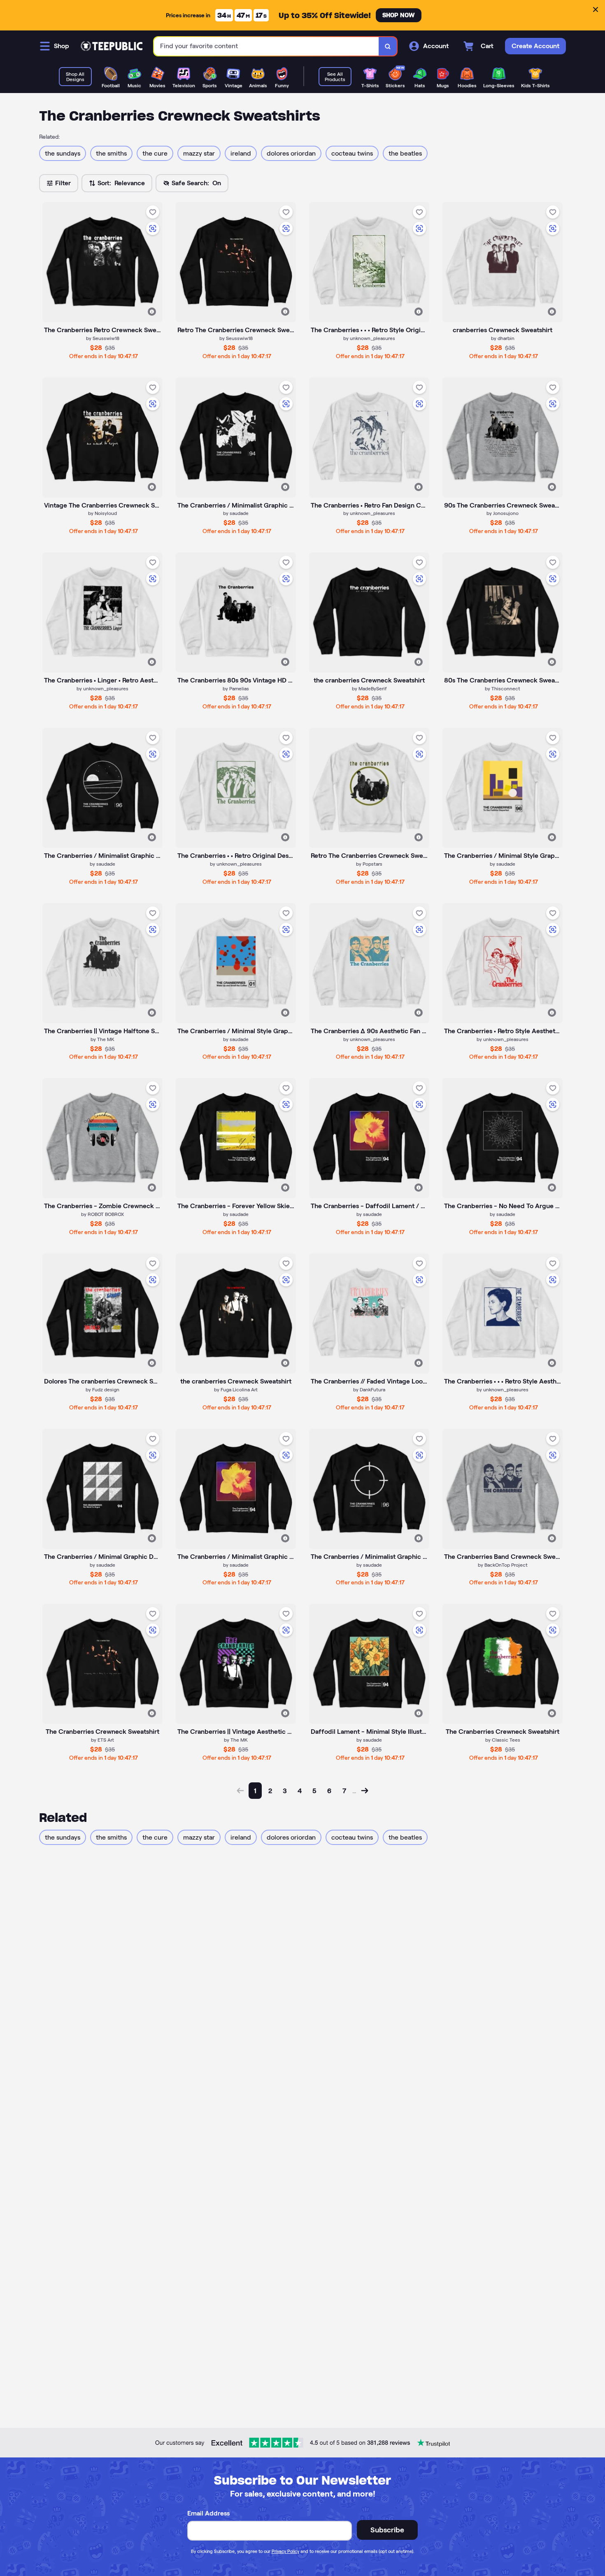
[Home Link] (112, 46)
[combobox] (266, 46)
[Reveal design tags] (152, 312)
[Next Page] (365, 1791)
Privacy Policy (285, 2551)
